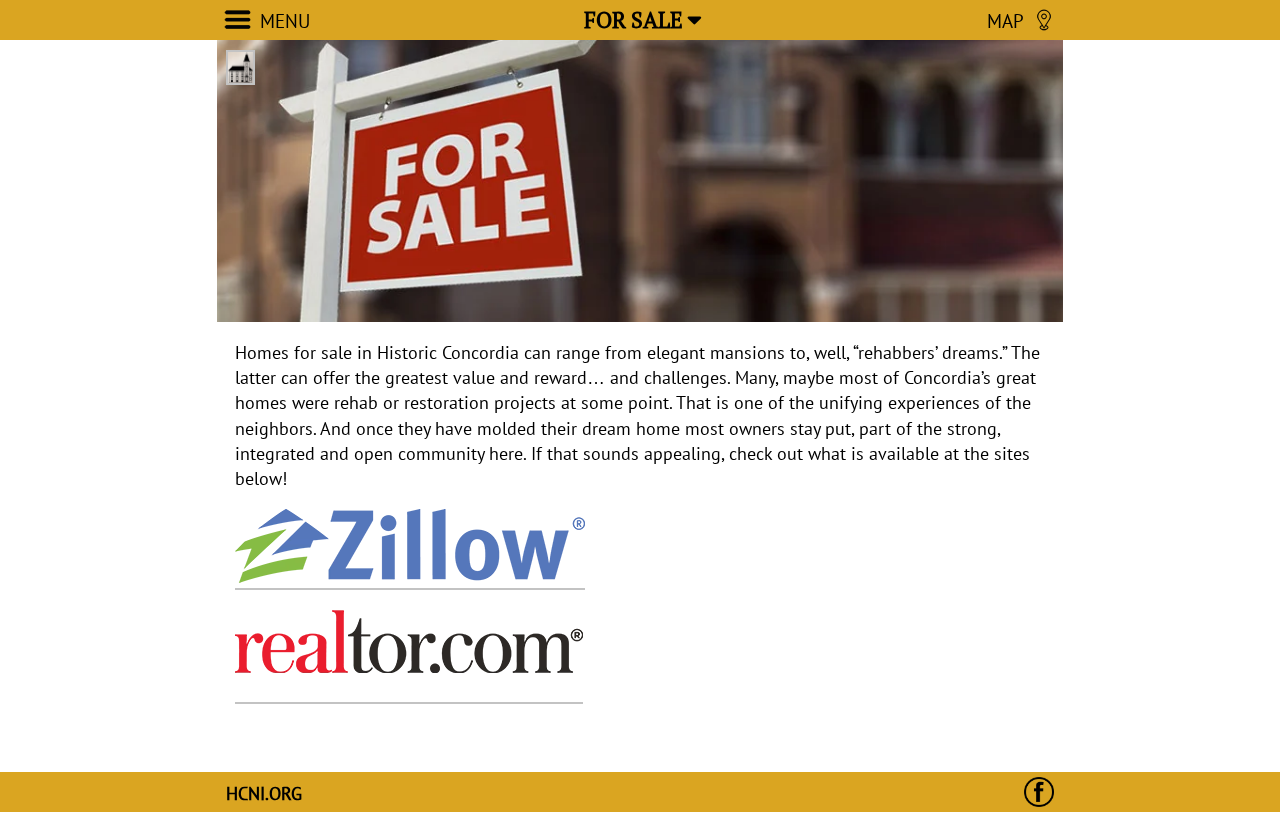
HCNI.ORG (264, 793)
